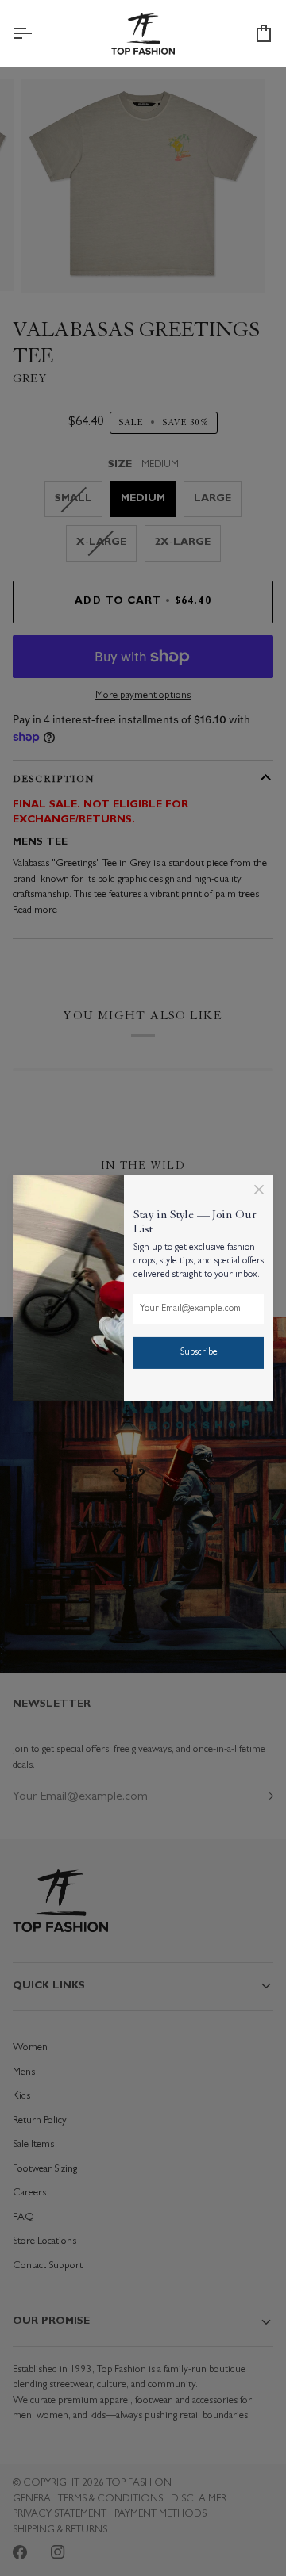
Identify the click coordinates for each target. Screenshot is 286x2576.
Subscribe (199, 1353)
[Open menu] (37, 33)
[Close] (259, 1190)
